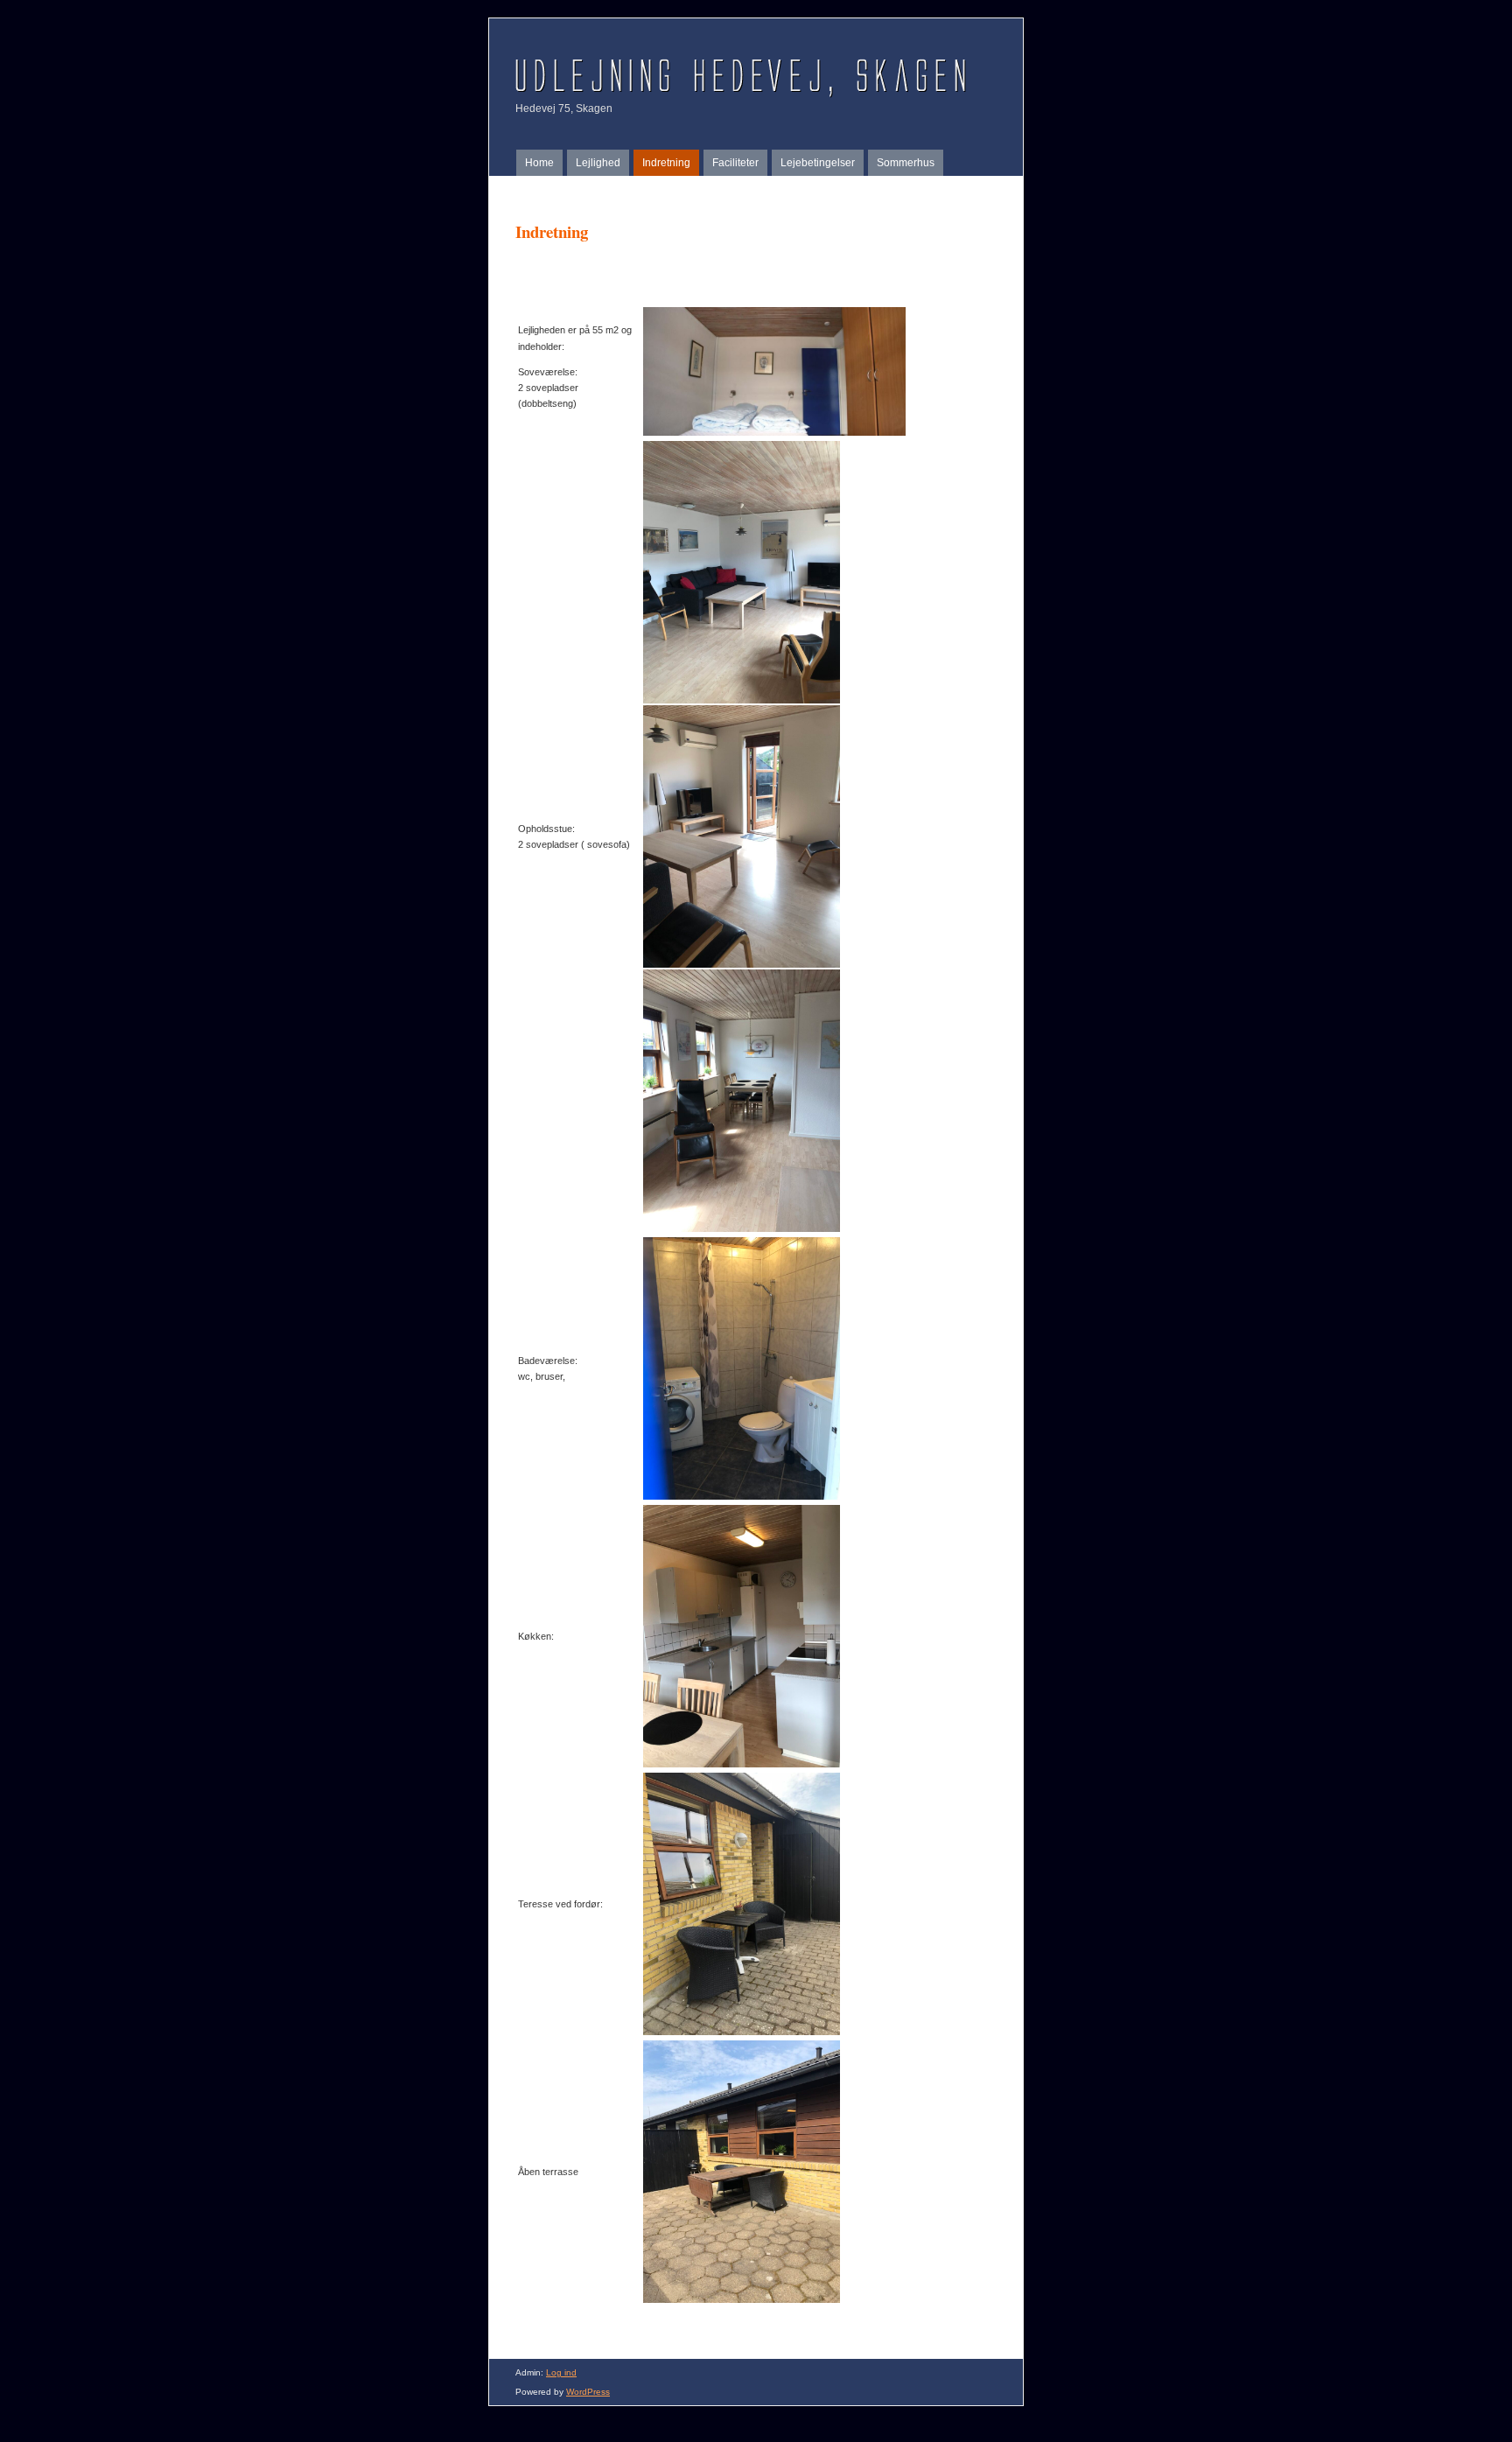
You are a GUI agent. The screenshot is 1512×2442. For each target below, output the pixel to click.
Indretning (666, 163)
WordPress (588, 2392)
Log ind (561, 2372)
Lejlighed (598, 163)
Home (539, 163)
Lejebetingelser (818, 163)
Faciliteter (735, 163)
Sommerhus (906, 163)
